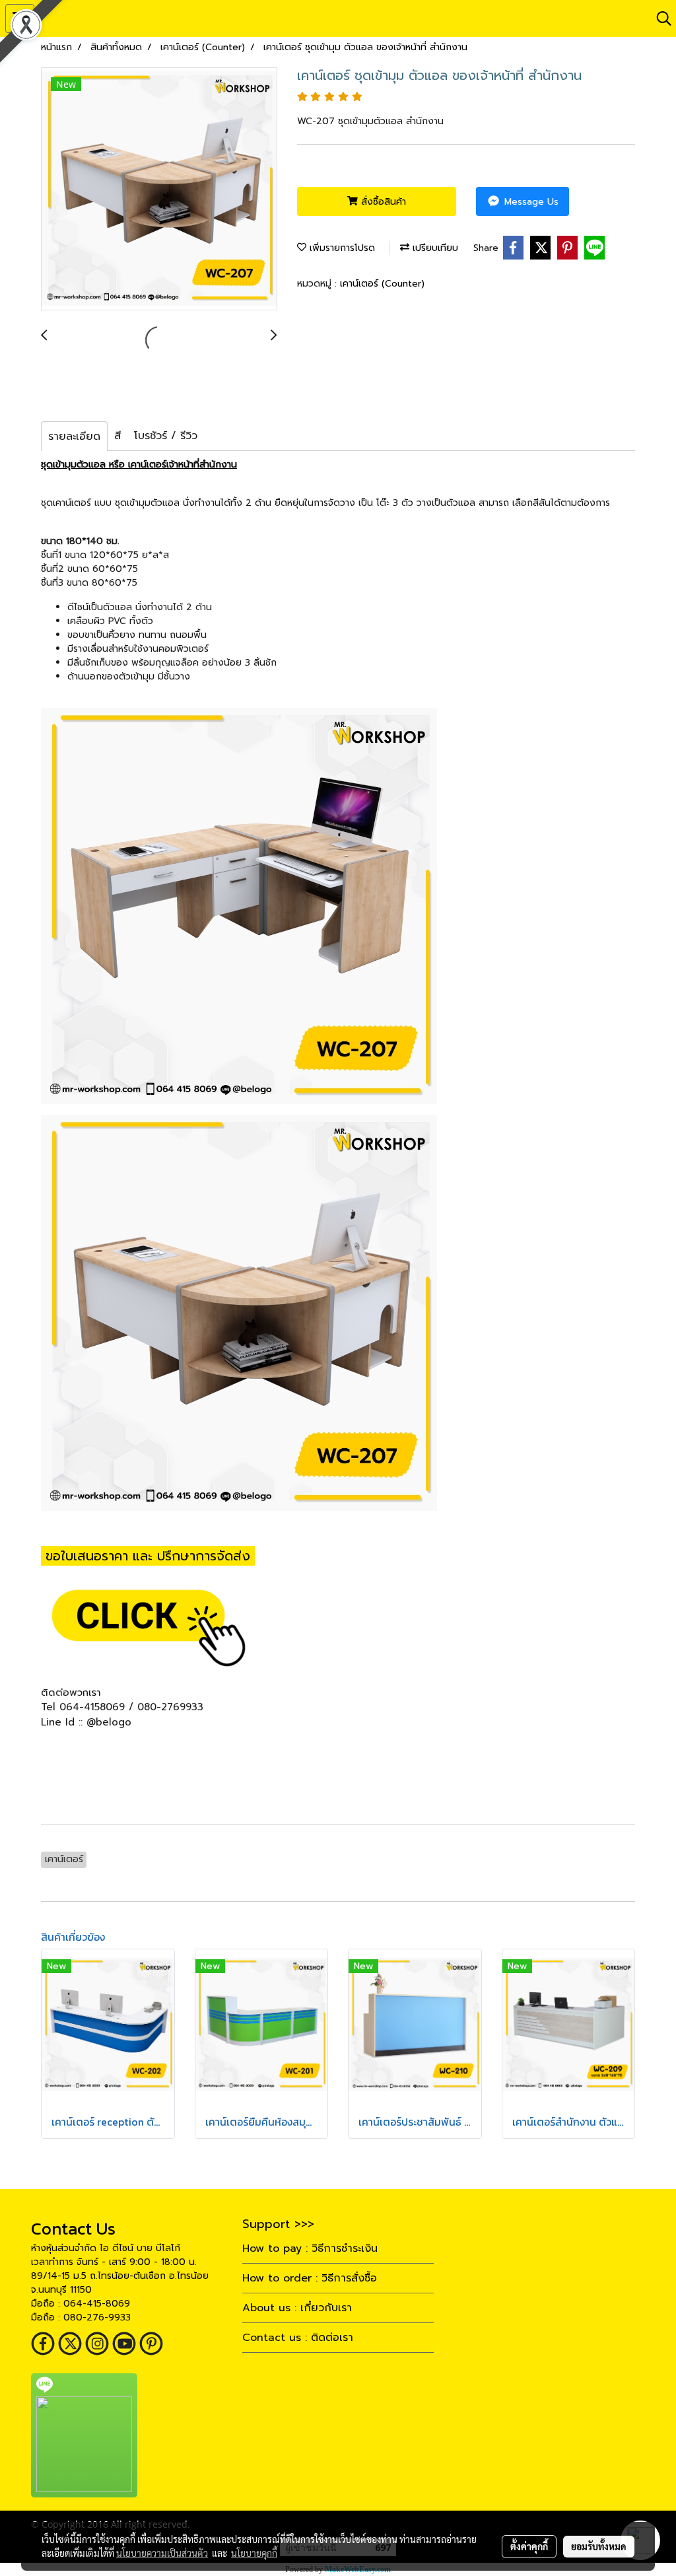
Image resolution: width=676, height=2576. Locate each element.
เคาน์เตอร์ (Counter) (382, 284)
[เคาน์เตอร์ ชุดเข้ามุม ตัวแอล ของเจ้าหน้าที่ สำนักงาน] (159, 190)
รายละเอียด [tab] (74, 436)
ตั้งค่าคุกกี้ (529, 2546)
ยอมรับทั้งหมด (599, 2546)
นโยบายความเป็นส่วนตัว (162, 2553)
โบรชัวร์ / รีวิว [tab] (166, 436)
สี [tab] (118, 436)
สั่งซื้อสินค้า (382, 202)
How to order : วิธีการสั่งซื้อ (310, 2278)
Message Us (530, 202)
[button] (659, 18)
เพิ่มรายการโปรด (341, 248)
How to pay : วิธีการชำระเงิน (310, 2248)
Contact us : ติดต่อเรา (298, 2338)
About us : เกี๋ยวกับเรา (297, 2308)
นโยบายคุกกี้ (254, 2553)
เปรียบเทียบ (434, 248)
